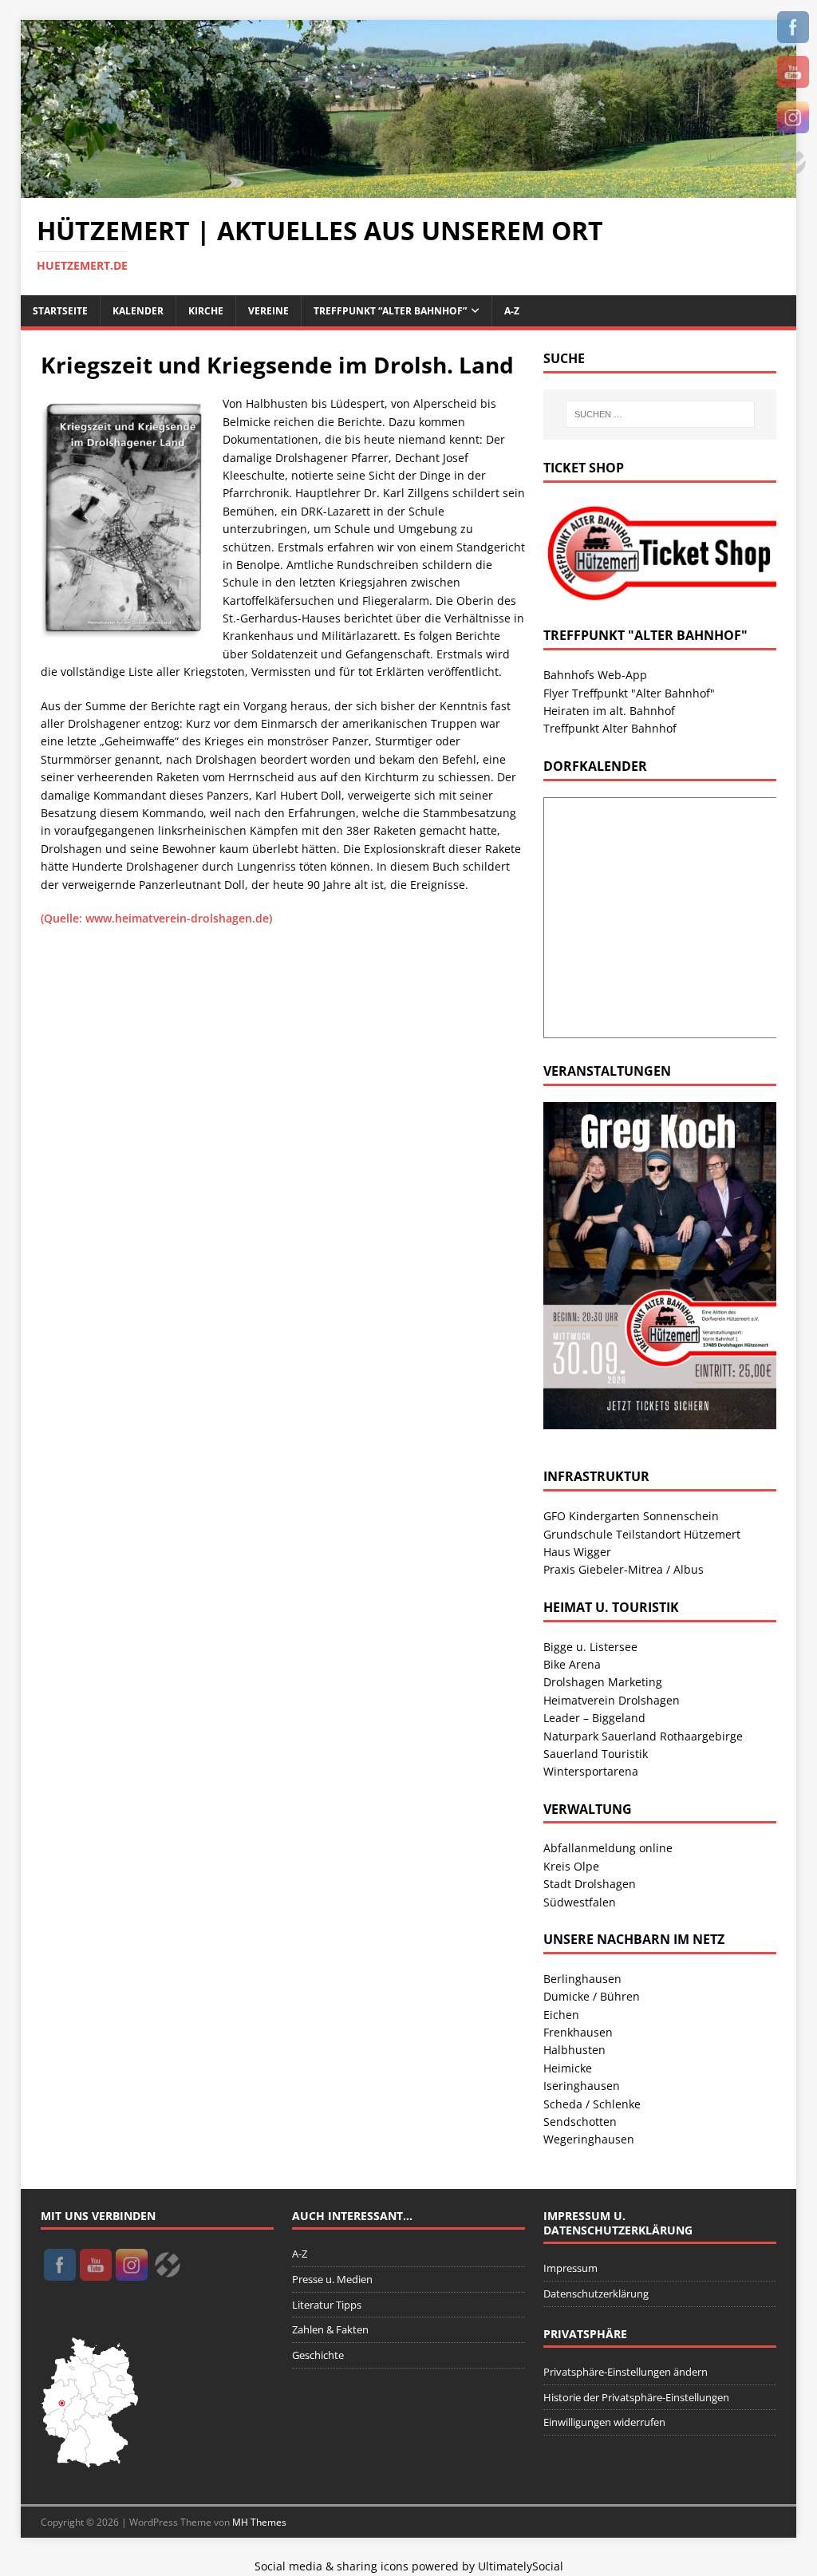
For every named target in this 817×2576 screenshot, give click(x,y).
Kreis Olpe (571, 1866)
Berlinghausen (582, 1979)
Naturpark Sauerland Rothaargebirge (643, 1736)
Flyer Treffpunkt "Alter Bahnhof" (629, 693)
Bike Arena (572, 1664)
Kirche (206, 311)
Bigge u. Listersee (590, 1647)
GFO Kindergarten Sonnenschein (631, 1516)
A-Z (512, 311)
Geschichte (318, 2355)
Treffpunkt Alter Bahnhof (610, 728)
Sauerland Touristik (596, 1754)
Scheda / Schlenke (592, 2104)
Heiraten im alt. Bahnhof (609, 711)
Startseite (60, 311)
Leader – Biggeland (594, 1718)
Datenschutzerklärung (596, 2294)
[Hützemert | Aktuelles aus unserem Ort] (409, 189)
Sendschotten (580, 2122)
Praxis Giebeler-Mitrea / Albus (624, 1569)
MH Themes (259, 2522)
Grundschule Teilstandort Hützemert (642, 1534)
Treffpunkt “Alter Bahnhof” (390, 311)
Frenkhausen (578, 2032)
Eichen (561, 2015)
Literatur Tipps (327, 2305)
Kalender (138, 311)
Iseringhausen (582, 2086)
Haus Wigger (577, 1552)
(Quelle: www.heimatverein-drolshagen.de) (156, 918)
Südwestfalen (580, 1902)
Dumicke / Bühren (592, 1996)
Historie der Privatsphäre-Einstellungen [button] (636, 2397)
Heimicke (568, 2068)
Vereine (268, 311)
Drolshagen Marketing (603, 1682)
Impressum (570, 2268)
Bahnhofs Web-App (595, 675)
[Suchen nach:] (660, 414)
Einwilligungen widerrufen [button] (604, 2422)
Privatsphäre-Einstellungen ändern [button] (626, 2372)
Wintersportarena (591, 1771)
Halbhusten (574, 2050)
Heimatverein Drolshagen (612, 1700)
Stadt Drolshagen (590, 1884)
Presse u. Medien (332, 2279)
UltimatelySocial (521, 2566)
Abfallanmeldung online (608, 1848)
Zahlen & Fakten (330, 2329)
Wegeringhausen (589, 2139)
